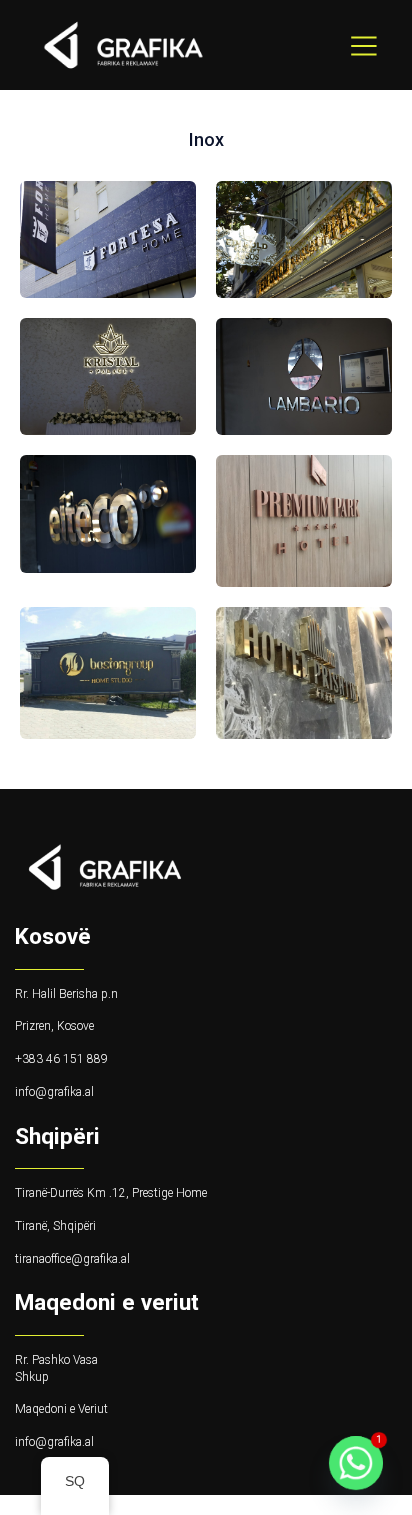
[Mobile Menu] (364, 45)
